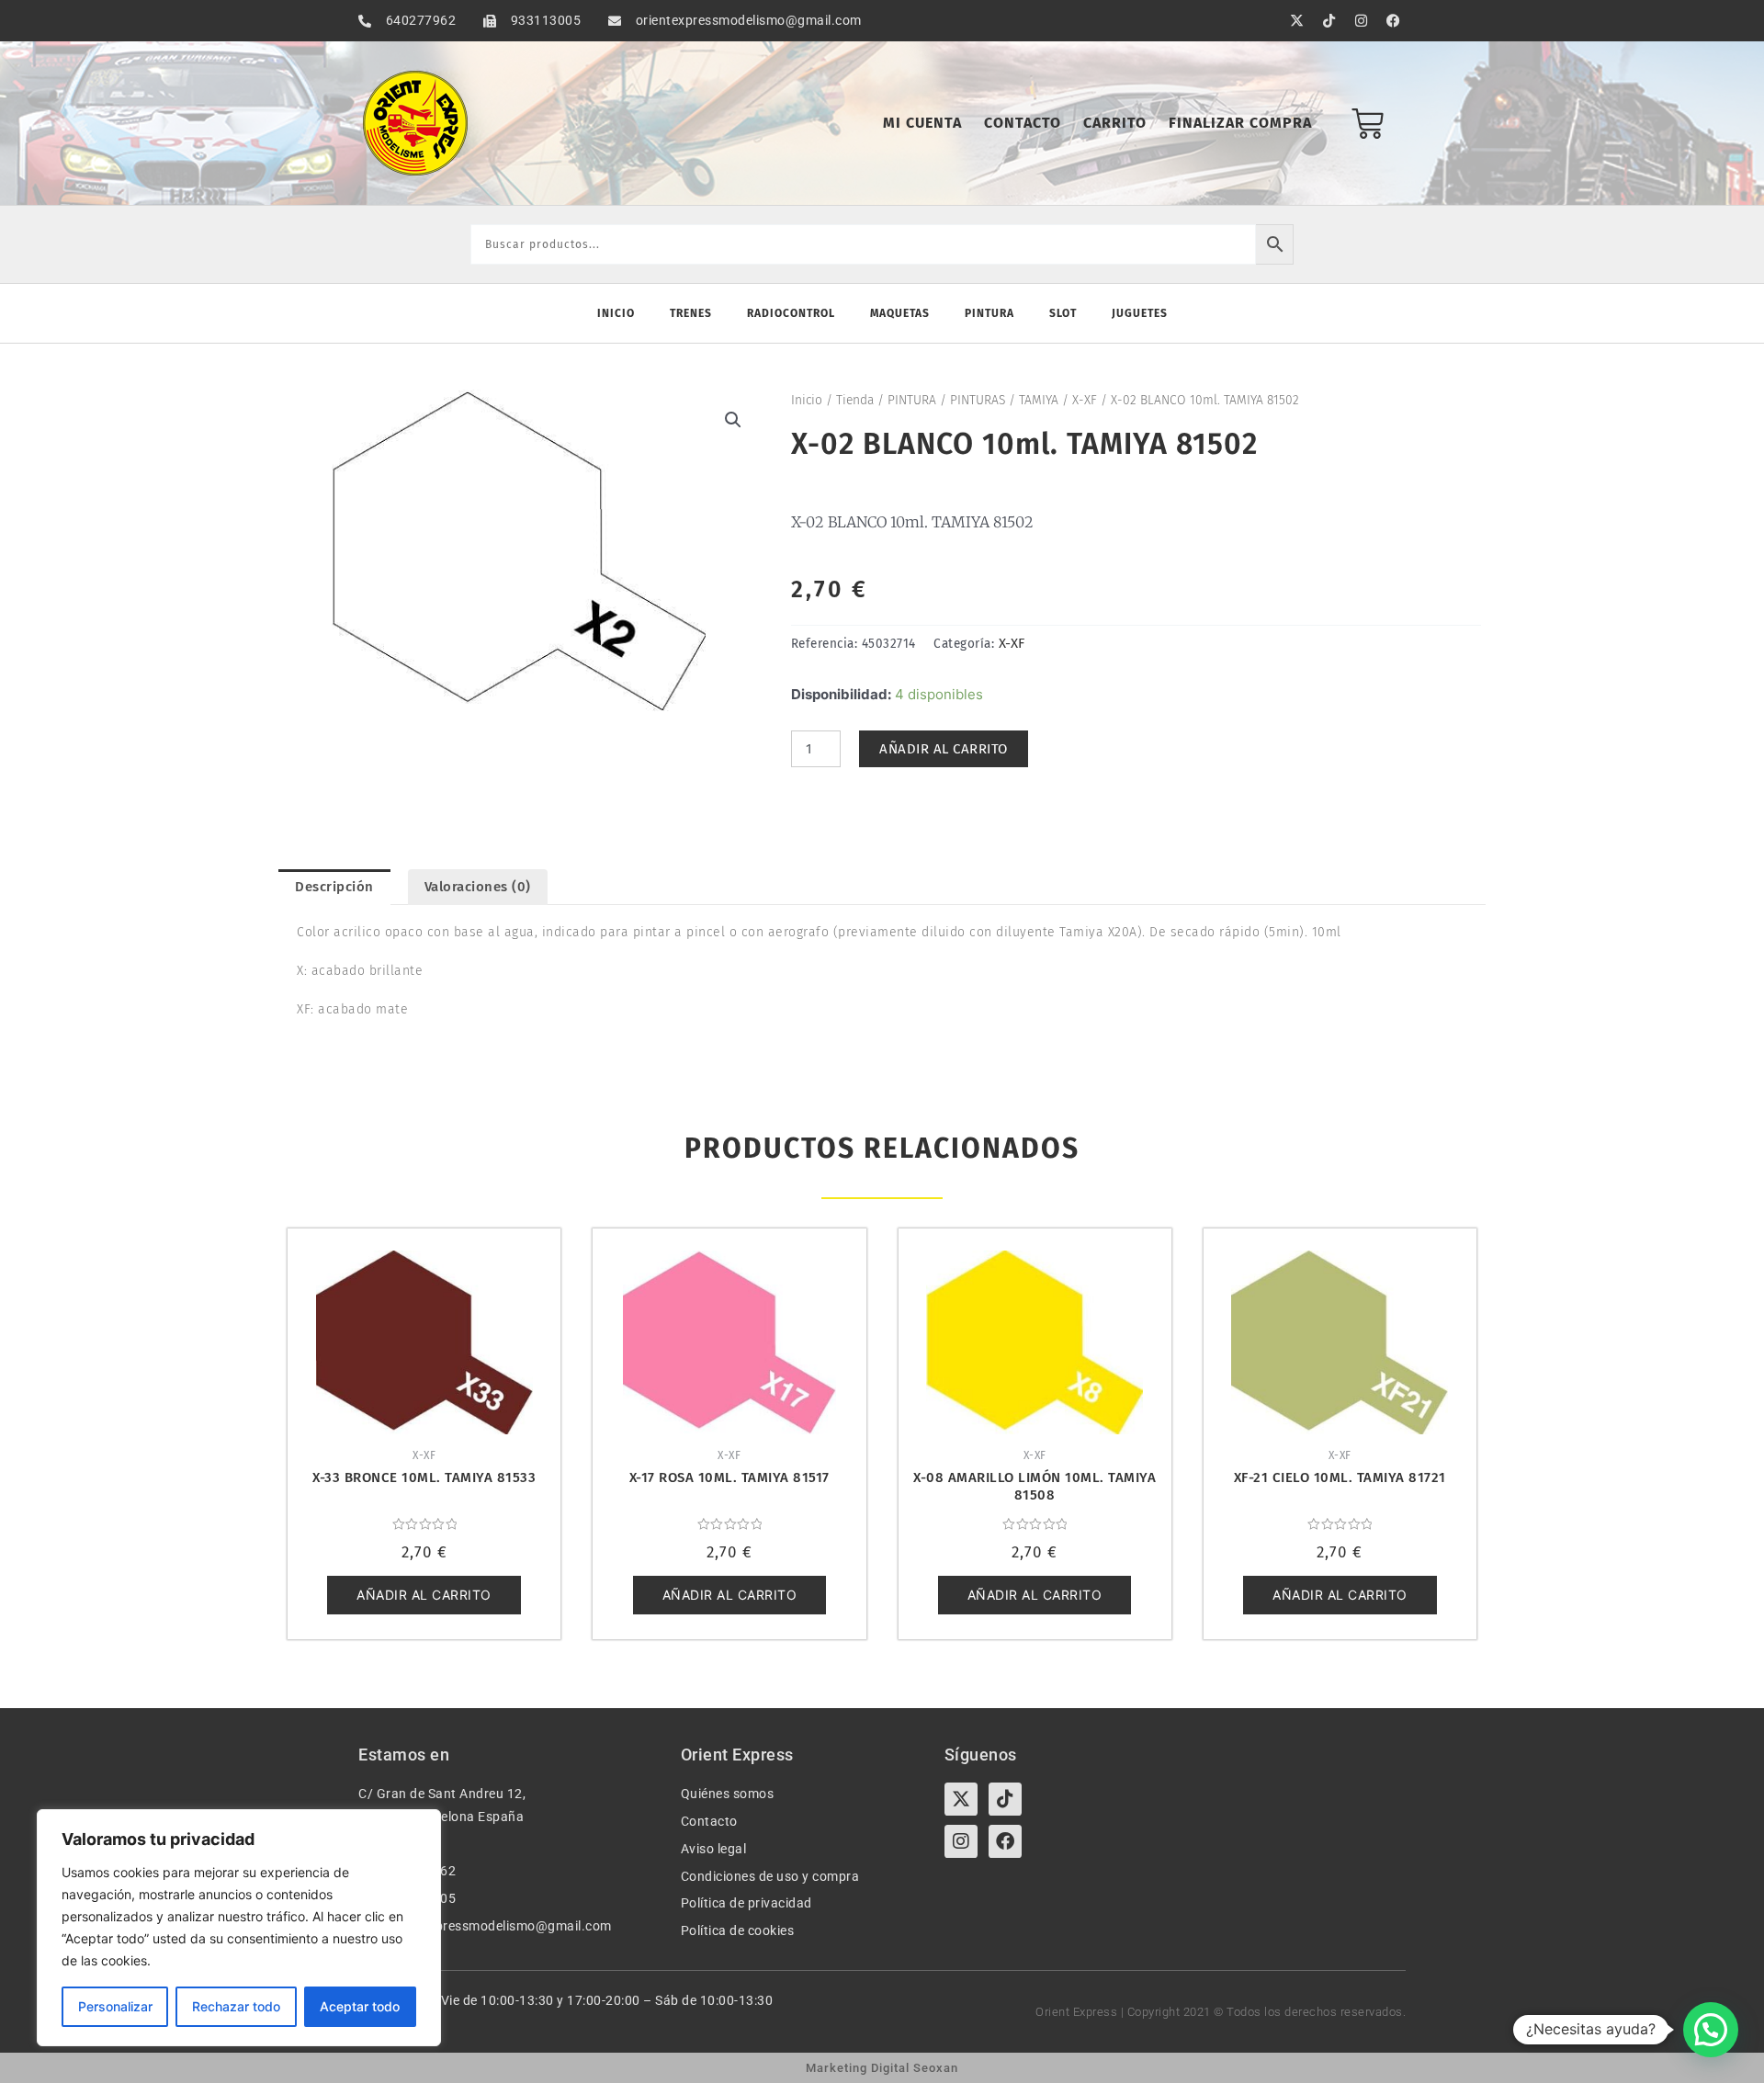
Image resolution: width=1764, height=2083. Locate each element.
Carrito (1115, 123)
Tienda (855, 400)
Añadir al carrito (944, 749)
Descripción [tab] (334, 887)
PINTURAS (978, 400)
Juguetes (1140, 313)
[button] (733, 420)
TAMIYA (1039, 400)
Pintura (989, 313)
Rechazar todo (236, 2006)
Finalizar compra (1240, 123)
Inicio (616, 313)
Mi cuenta (922, 123)
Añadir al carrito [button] (424, 1595)
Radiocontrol (791, 313)
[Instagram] (961, 1841)
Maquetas (900, 313)
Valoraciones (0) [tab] (478, 887)
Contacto (1023, 123)
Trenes (691, 313)
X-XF (1085, 400)
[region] (239, 1928)
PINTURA (912, 400)
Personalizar (115, 2006)
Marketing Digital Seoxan (882, 2068)
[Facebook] (1005, 1841)
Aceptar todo (360, 2006)
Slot (1063, 313)
